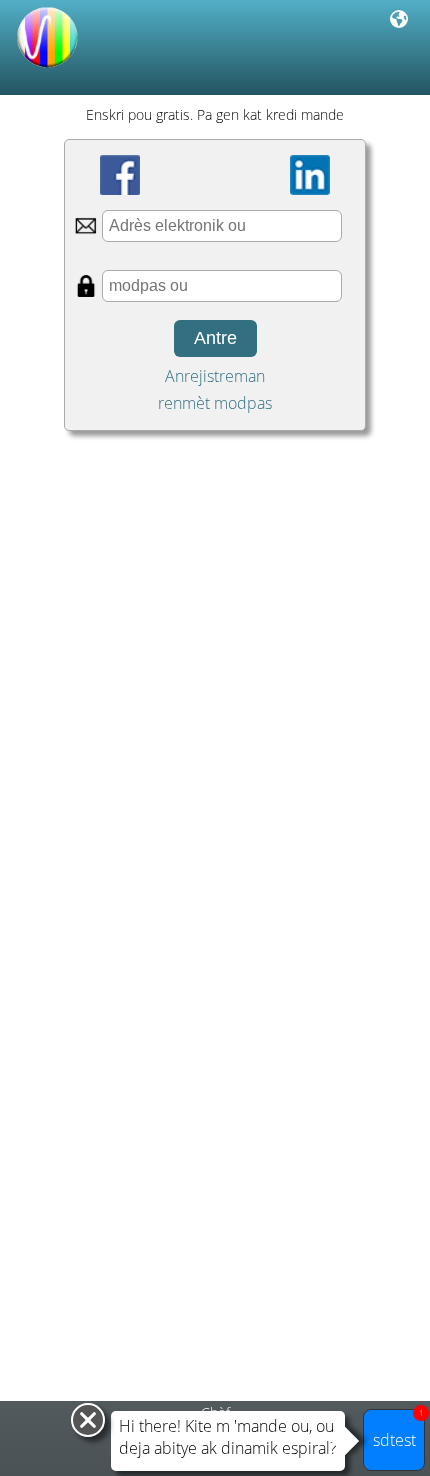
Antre (215, 338)
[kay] (47, 69)
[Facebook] (120, 175)
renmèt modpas (215, 403)
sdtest (398, 1430)
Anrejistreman (215, 376)
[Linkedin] (310, 175)
